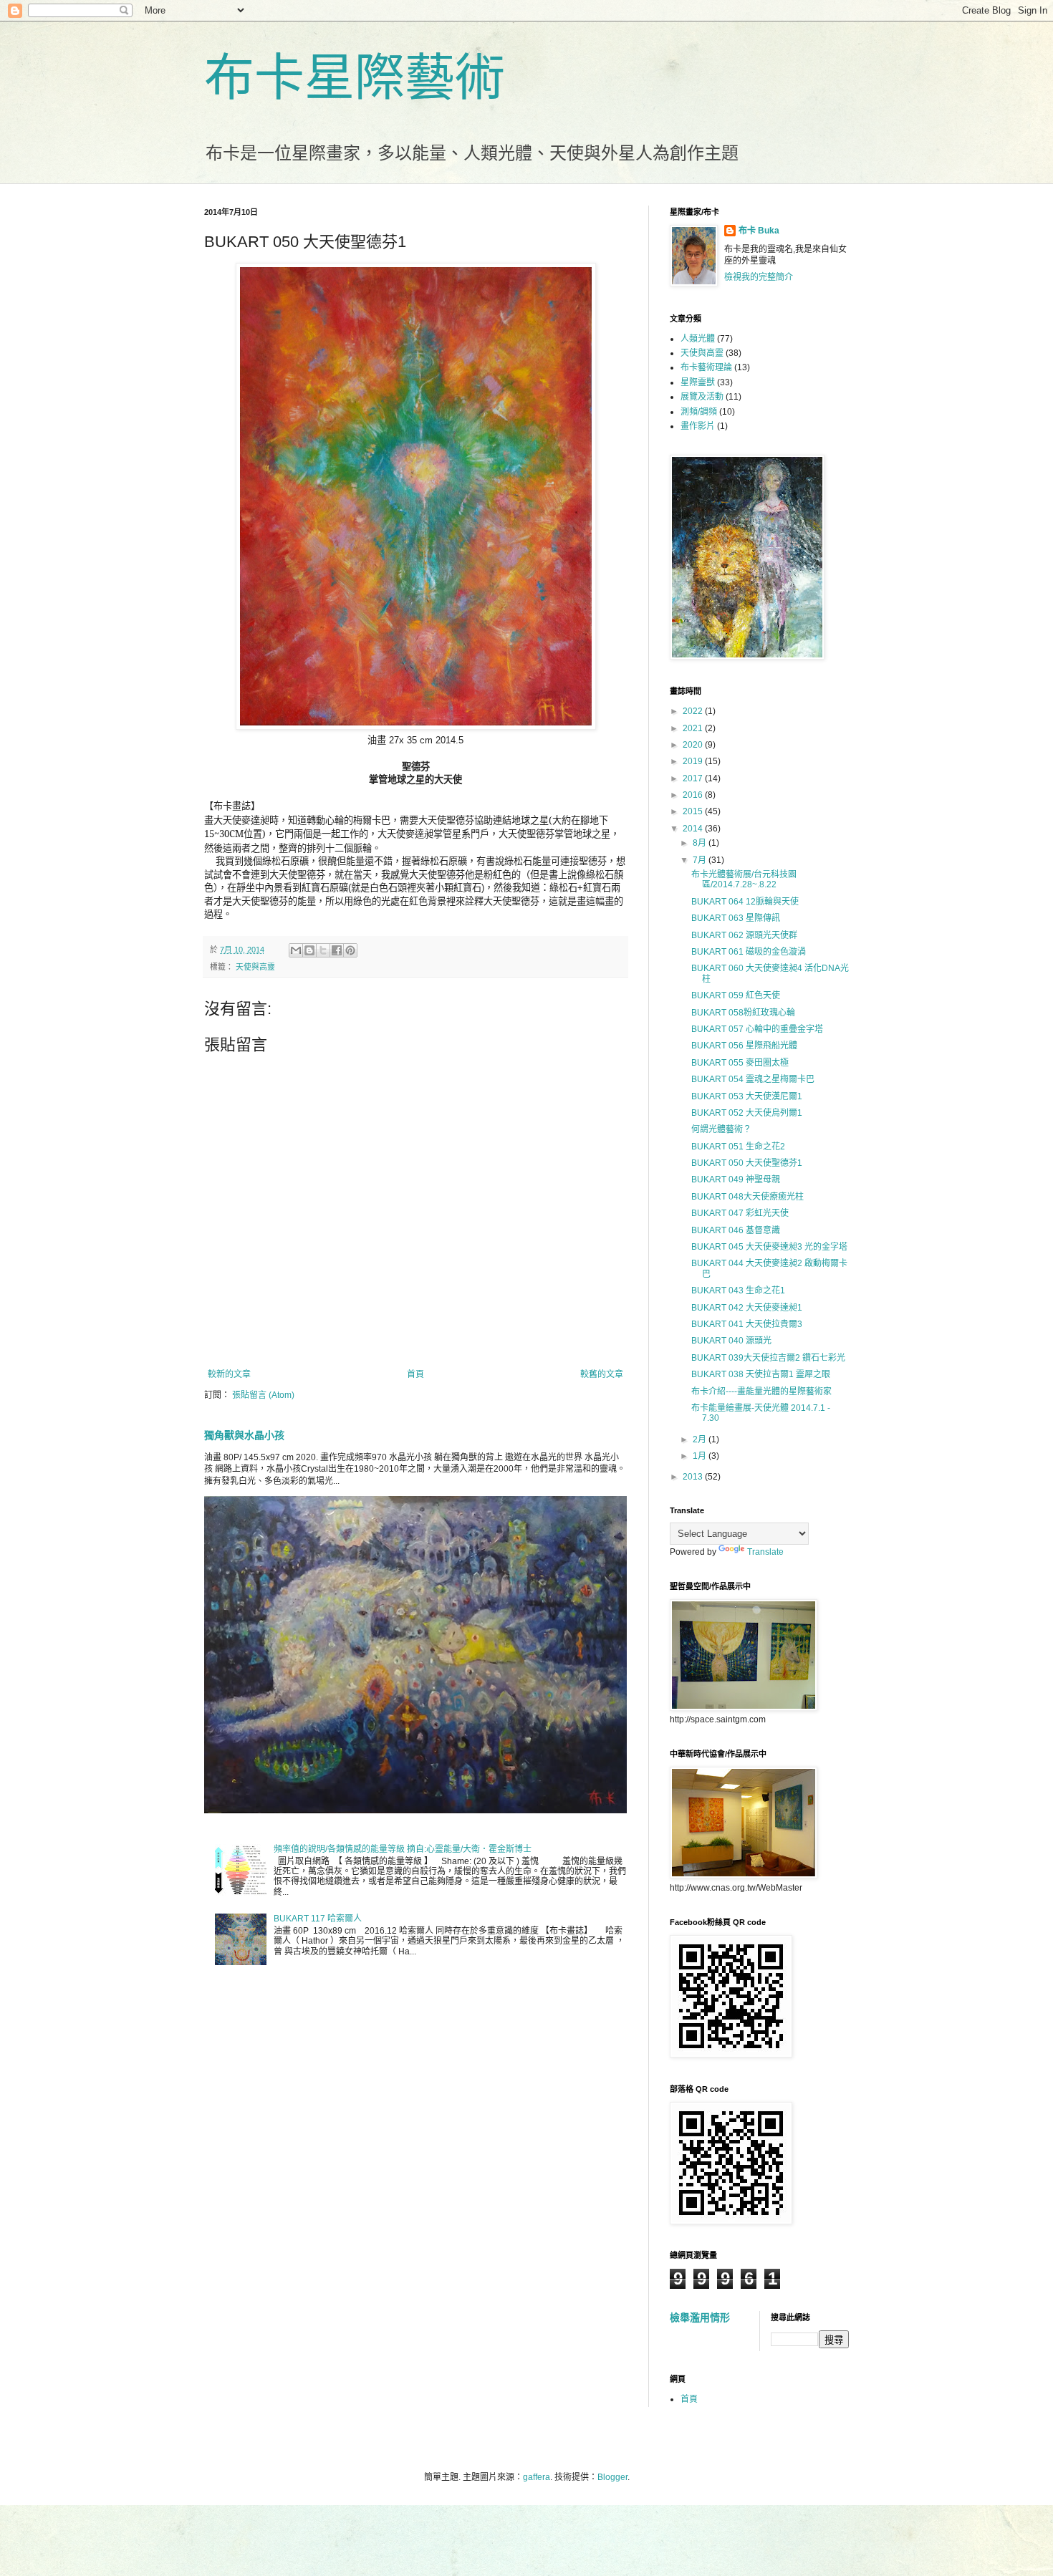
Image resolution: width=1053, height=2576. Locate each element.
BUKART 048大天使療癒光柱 (747, 1197)
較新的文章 (229, 1374)
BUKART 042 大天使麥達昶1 (747, 1308)
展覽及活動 (702, 397)
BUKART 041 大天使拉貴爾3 (747, 1324)
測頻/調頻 (699, 412)
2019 (694, 761)
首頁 (415, 1374)
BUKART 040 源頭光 (731, 1341)
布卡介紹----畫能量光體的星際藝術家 (761, 1391)
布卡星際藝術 (355, 78)
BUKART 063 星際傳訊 (736, 918)
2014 (694, 829)
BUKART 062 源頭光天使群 (744, 935)
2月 (701, 1439)
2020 (694, 745)
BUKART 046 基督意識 (736, 1230)
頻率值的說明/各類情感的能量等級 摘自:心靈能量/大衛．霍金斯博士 (403, 1849)
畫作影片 (698, 426)
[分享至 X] (323, 950)
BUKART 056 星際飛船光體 (744, 1046)
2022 (694, 711)
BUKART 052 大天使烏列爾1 (747, 1113)
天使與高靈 (255, 967)
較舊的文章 (602, 1374)
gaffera (537, 2477)
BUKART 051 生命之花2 (738, 1147)
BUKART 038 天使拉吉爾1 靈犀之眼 (761, 1374)
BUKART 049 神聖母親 (736, 1180)
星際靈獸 (698, 382)
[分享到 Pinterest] (350, 950)
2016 (694, 795)
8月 (701, 843)
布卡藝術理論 (706, 367)
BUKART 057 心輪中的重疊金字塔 (757, 1029)
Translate (765, 1552)
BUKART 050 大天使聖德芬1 (747, 1163)
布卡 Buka (759, 231)
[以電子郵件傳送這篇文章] (296, 950)
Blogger (612, 2477)
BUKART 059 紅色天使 (736, 995)
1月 (701, 1456)
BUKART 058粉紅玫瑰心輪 (743, 1013)
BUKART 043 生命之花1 (738, 1291)
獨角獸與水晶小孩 (244, 1435)
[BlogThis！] (309, 950)
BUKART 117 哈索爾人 (318, 1919)
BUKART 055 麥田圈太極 (740, 1063)
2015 (694, 811)
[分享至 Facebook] (337, 950)
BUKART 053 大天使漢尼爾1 (747, 1096)
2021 (694, 728)
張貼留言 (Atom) (263, 1395)
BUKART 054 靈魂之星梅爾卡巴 (753, 1079)
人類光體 (698, 339)
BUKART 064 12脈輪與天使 (745, 902)
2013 (694, 1477)
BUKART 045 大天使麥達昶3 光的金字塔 (769, 1247)
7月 (701, 860)
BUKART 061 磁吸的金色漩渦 (749, 952)
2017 (694, 778)
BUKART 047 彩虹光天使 (740, 1213)
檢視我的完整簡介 (759, 277)
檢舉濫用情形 (700, 2317)
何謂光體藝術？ (721, 1129)
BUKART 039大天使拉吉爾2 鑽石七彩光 (768, 1358)
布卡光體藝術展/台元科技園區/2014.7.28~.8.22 (744, 879)
